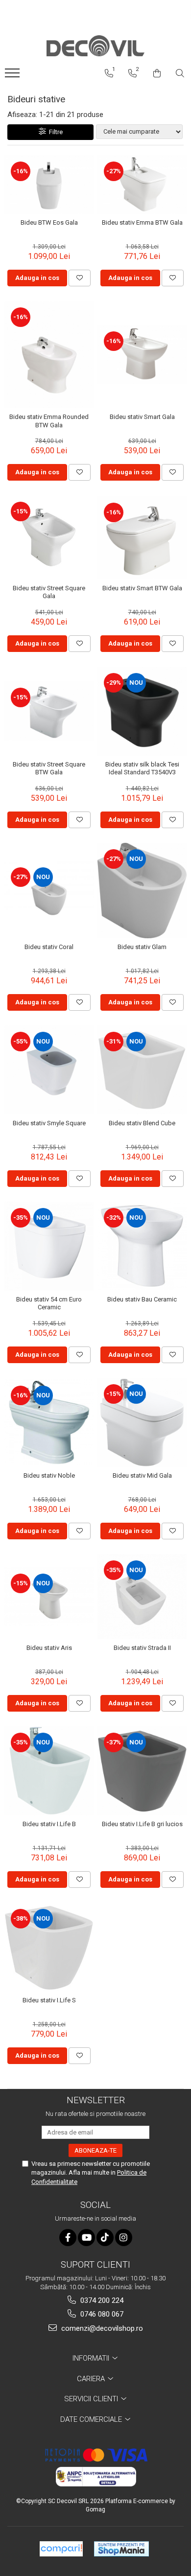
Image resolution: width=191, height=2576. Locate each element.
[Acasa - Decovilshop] (95, 46)
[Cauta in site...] (180, 73)
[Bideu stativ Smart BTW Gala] (142, 538)
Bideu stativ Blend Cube (142, 1123)
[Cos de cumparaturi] (157, 73)
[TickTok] (105, 2238)
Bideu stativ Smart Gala (142, 417)
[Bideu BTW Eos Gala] (49, 185)
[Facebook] (68, 2238)
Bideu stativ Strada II (142, 1648)
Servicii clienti (92, 2399)
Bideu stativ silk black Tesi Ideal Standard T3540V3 (142, 768)
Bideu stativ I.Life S (49, 2000)
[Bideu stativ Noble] (49, 1422)
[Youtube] (86, 2238)
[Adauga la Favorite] (80, 278)
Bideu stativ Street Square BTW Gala (49, 768)
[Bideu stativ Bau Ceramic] (142, 1246)
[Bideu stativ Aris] (49, 1597)
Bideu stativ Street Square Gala (49, 592)
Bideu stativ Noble (49, 1475)
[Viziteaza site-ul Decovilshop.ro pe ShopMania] (121, 2549)
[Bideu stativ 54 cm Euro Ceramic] (49, 1246)
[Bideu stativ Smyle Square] (49, 1070)
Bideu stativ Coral (49, 947)
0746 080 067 (101, 2314)
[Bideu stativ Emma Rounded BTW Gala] (49, 355)
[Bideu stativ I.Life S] (49, 1947)
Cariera (92, 2379)
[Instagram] (124, 2238)
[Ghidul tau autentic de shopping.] (61, 2549)
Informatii (92, 2358)
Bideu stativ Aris (49, 1648)
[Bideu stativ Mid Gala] (142, 1422)
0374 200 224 (101, 2300)
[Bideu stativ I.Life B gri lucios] (142, 1771)
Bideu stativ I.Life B (49, 1824)
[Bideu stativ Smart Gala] (142, 355)
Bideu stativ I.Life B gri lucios (142, 1824)
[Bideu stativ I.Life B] (49, 1771)
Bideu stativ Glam (142, 947)
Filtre (54, 132)
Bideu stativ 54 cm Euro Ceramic (49, 1303)
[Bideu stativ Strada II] (142, 1597)
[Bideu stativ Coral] (49, 890)
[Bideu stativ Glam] (142, 891)
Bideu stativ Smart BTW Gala (142, 588)
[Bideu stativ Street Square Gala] (49, 537)
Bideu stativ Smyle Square (49, 1123)
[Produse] (13, 76)
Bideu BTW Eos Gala (49, 222)
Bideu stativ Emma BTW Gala (142, 222)
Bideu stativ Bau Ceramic (142, 1299)
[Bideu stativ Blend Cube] (142, 1070)
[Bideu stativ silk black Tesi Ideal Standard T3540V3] (142, 711)
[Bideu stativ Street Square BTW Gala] (49, 711)
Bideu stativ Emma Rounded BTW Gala (49, 421)
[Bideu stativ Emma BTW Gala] (142, 185)
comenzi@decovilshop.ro (101, 2328)
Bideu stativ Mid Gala (142, 1475)
